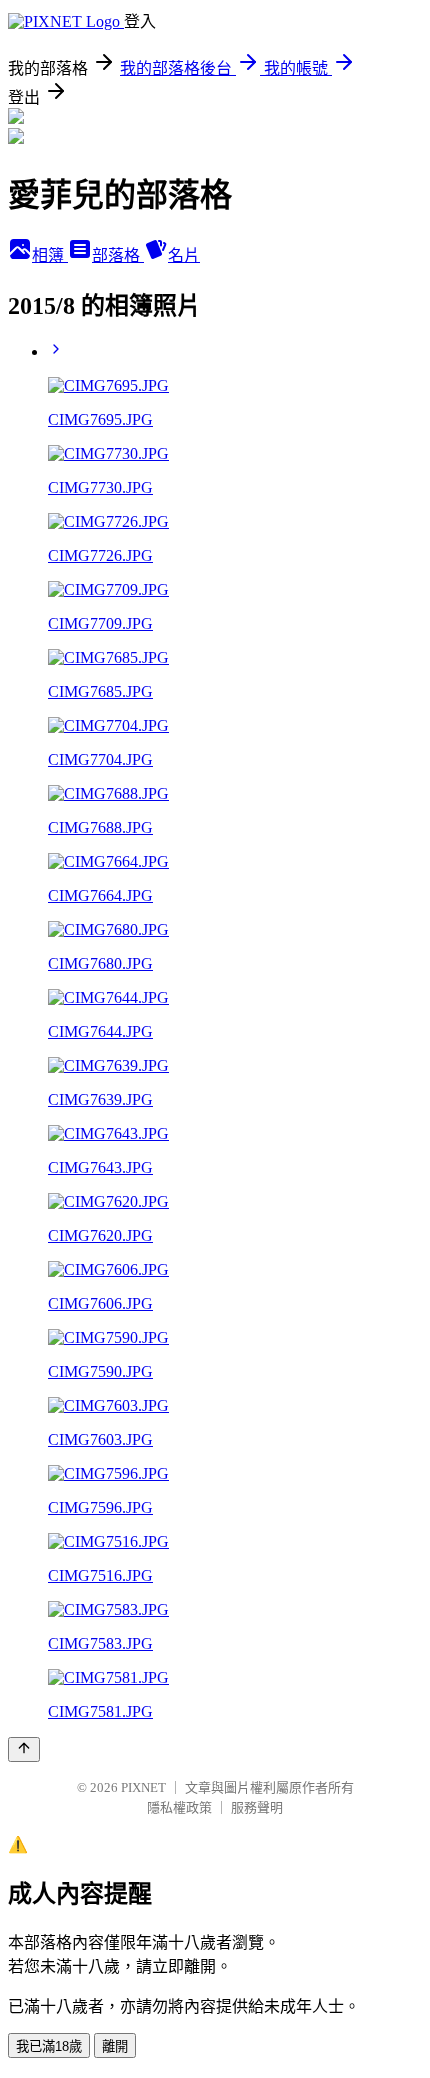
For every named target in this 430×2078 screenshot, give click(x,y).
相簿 (50, 255)
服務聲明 (257, 1807)
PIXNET (143, 1787)
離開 (115, 2046)
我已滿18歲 (49, 2046)
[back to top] (24, 1749)
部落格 (118, 255)
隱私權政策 (179, 1807)
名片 (184, 255)
